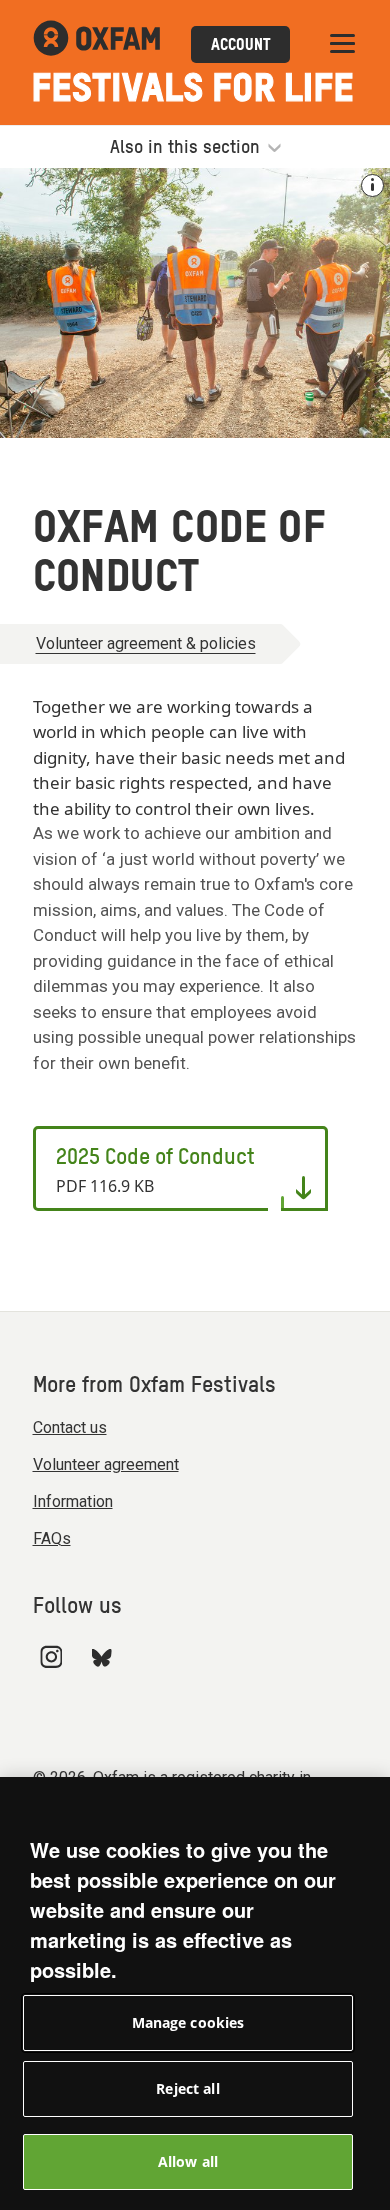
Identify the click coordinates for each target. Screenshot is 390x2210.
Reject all (187, 2088)
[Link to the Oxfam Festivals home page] (96, 44)
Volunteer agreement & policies (146, 643)
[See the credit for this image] (372, 185)
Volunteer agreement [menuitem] (106, 1464)
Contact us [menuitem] (70, 1427)
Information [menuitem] (73, 1501)
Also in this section (187, 148)
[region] (195, 1993)
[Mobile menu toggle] (342, 44)
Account (240, 46)
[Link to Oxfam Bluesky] (101, 1656)
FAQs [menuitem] (52, 1538)
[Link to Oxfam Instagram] (51, 1656)
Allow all (188, 2161)
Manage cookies (188, 2022)
